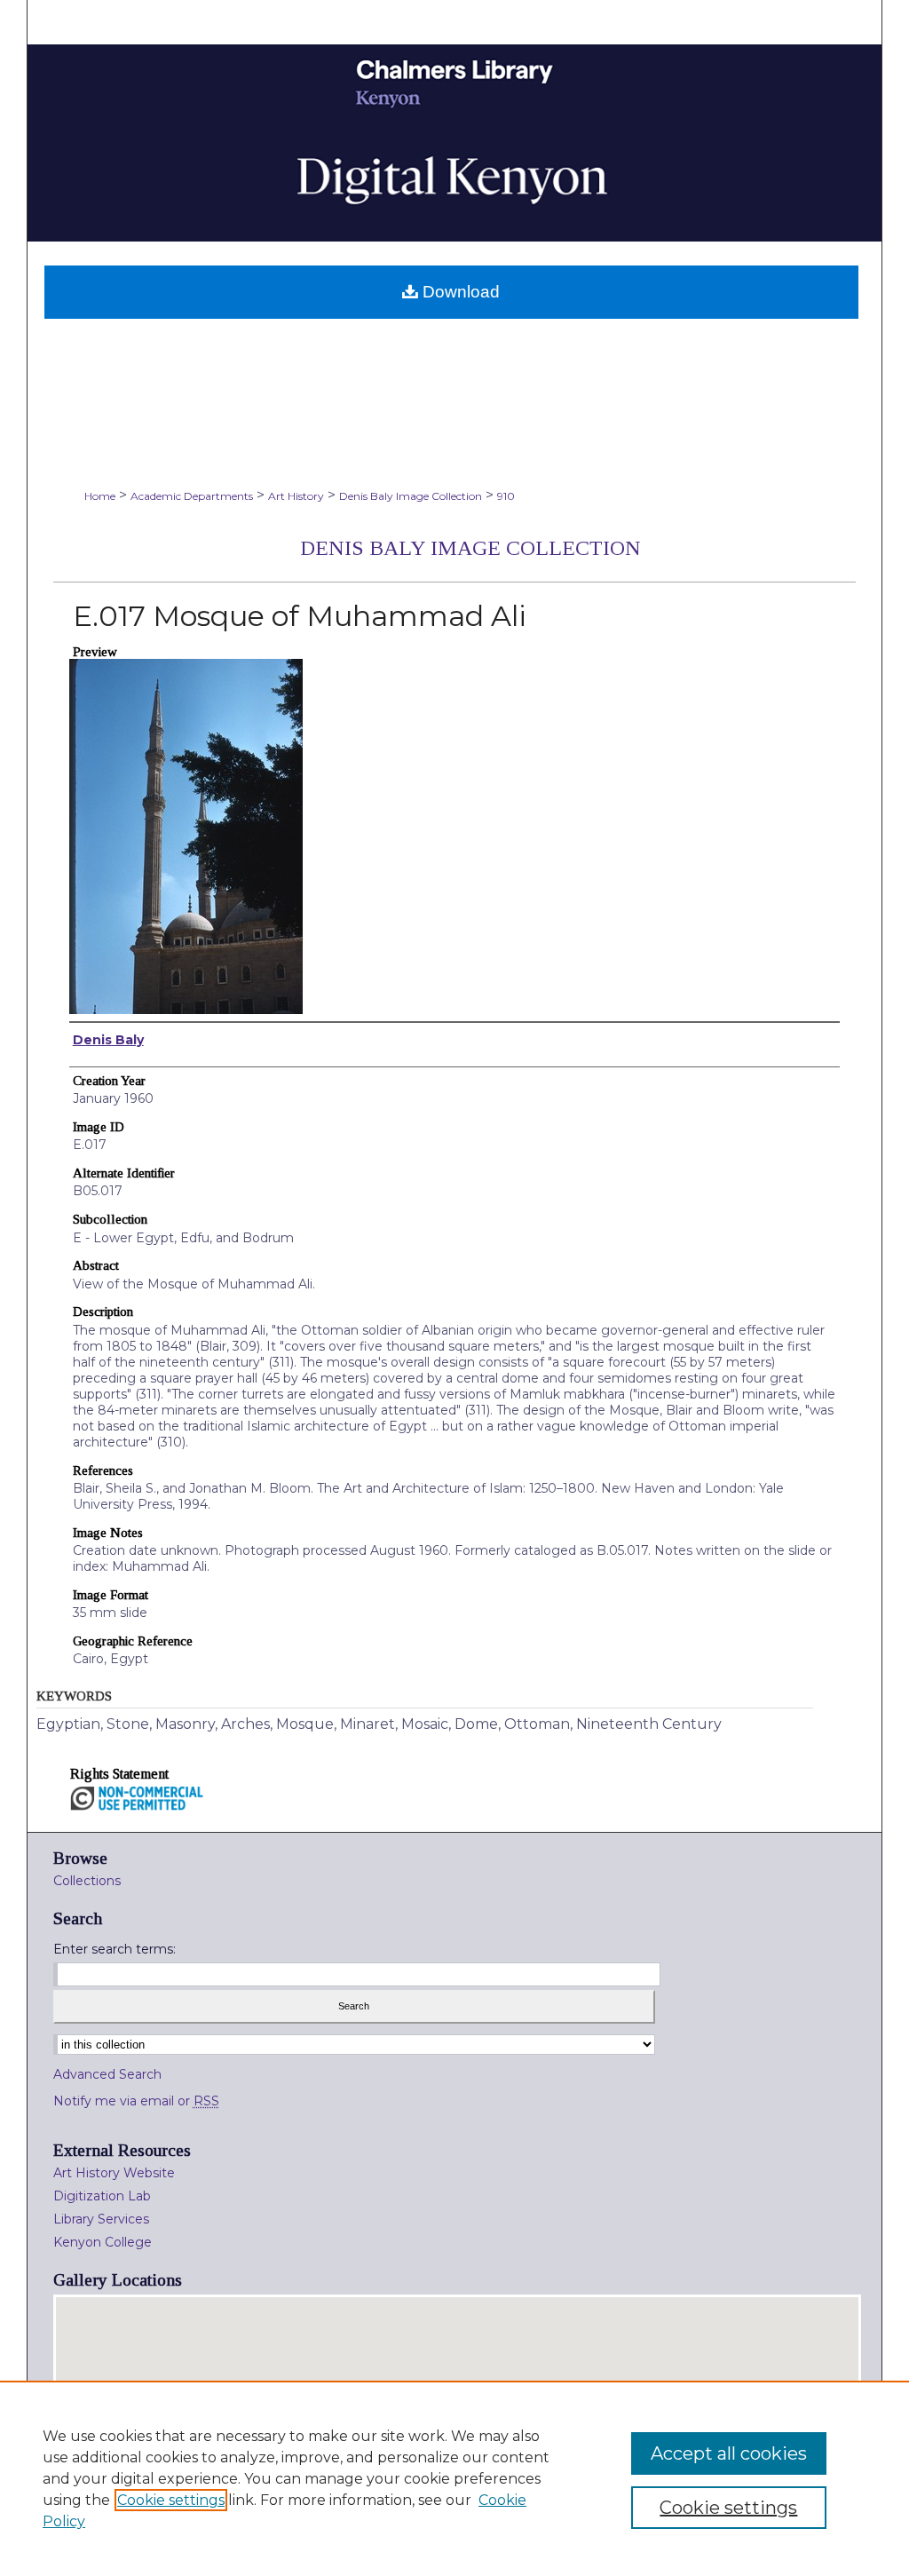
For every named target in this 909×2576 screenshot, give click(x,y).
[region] (454, 2478)
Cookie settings (171, 2500)
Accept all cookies (729, 2453)
